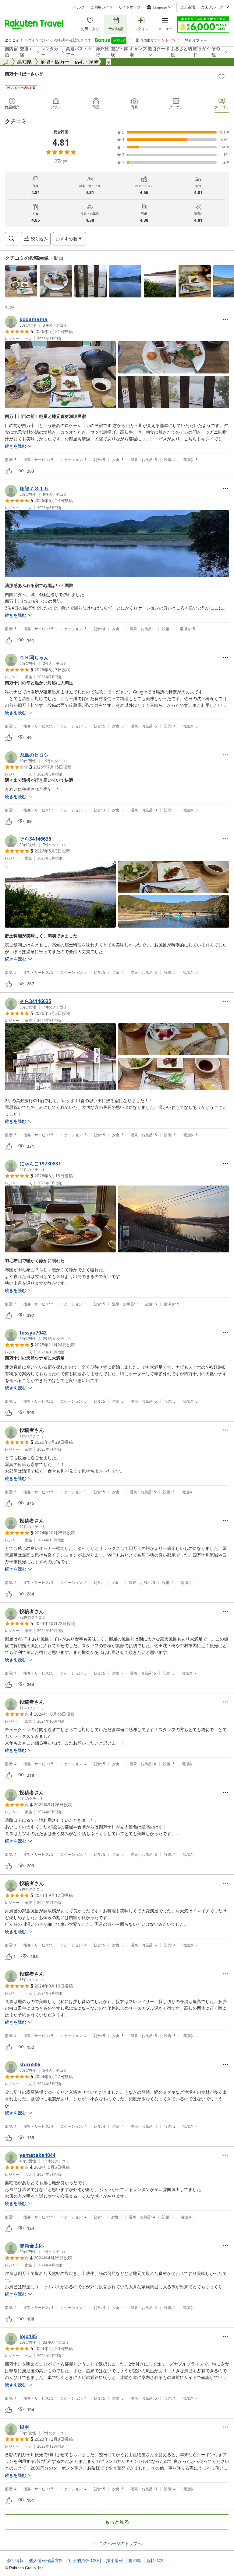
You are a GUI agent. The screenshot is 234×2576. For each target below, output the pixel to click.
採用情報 (115, 2560)
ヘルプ (79, 7)
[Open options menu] (225, 319)
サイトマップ (129, 7)
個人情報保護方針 (46, 2560)
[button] (21, 281)
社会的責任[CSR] (85, 2560)
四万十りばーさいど (24, 74)
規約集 (135, 2560)
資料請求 (155, 2560)
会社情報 (15, 2560)
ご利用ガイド (101, 7)
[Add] (222, 77)
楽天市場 (188, 7)
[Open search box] (12, 239)
